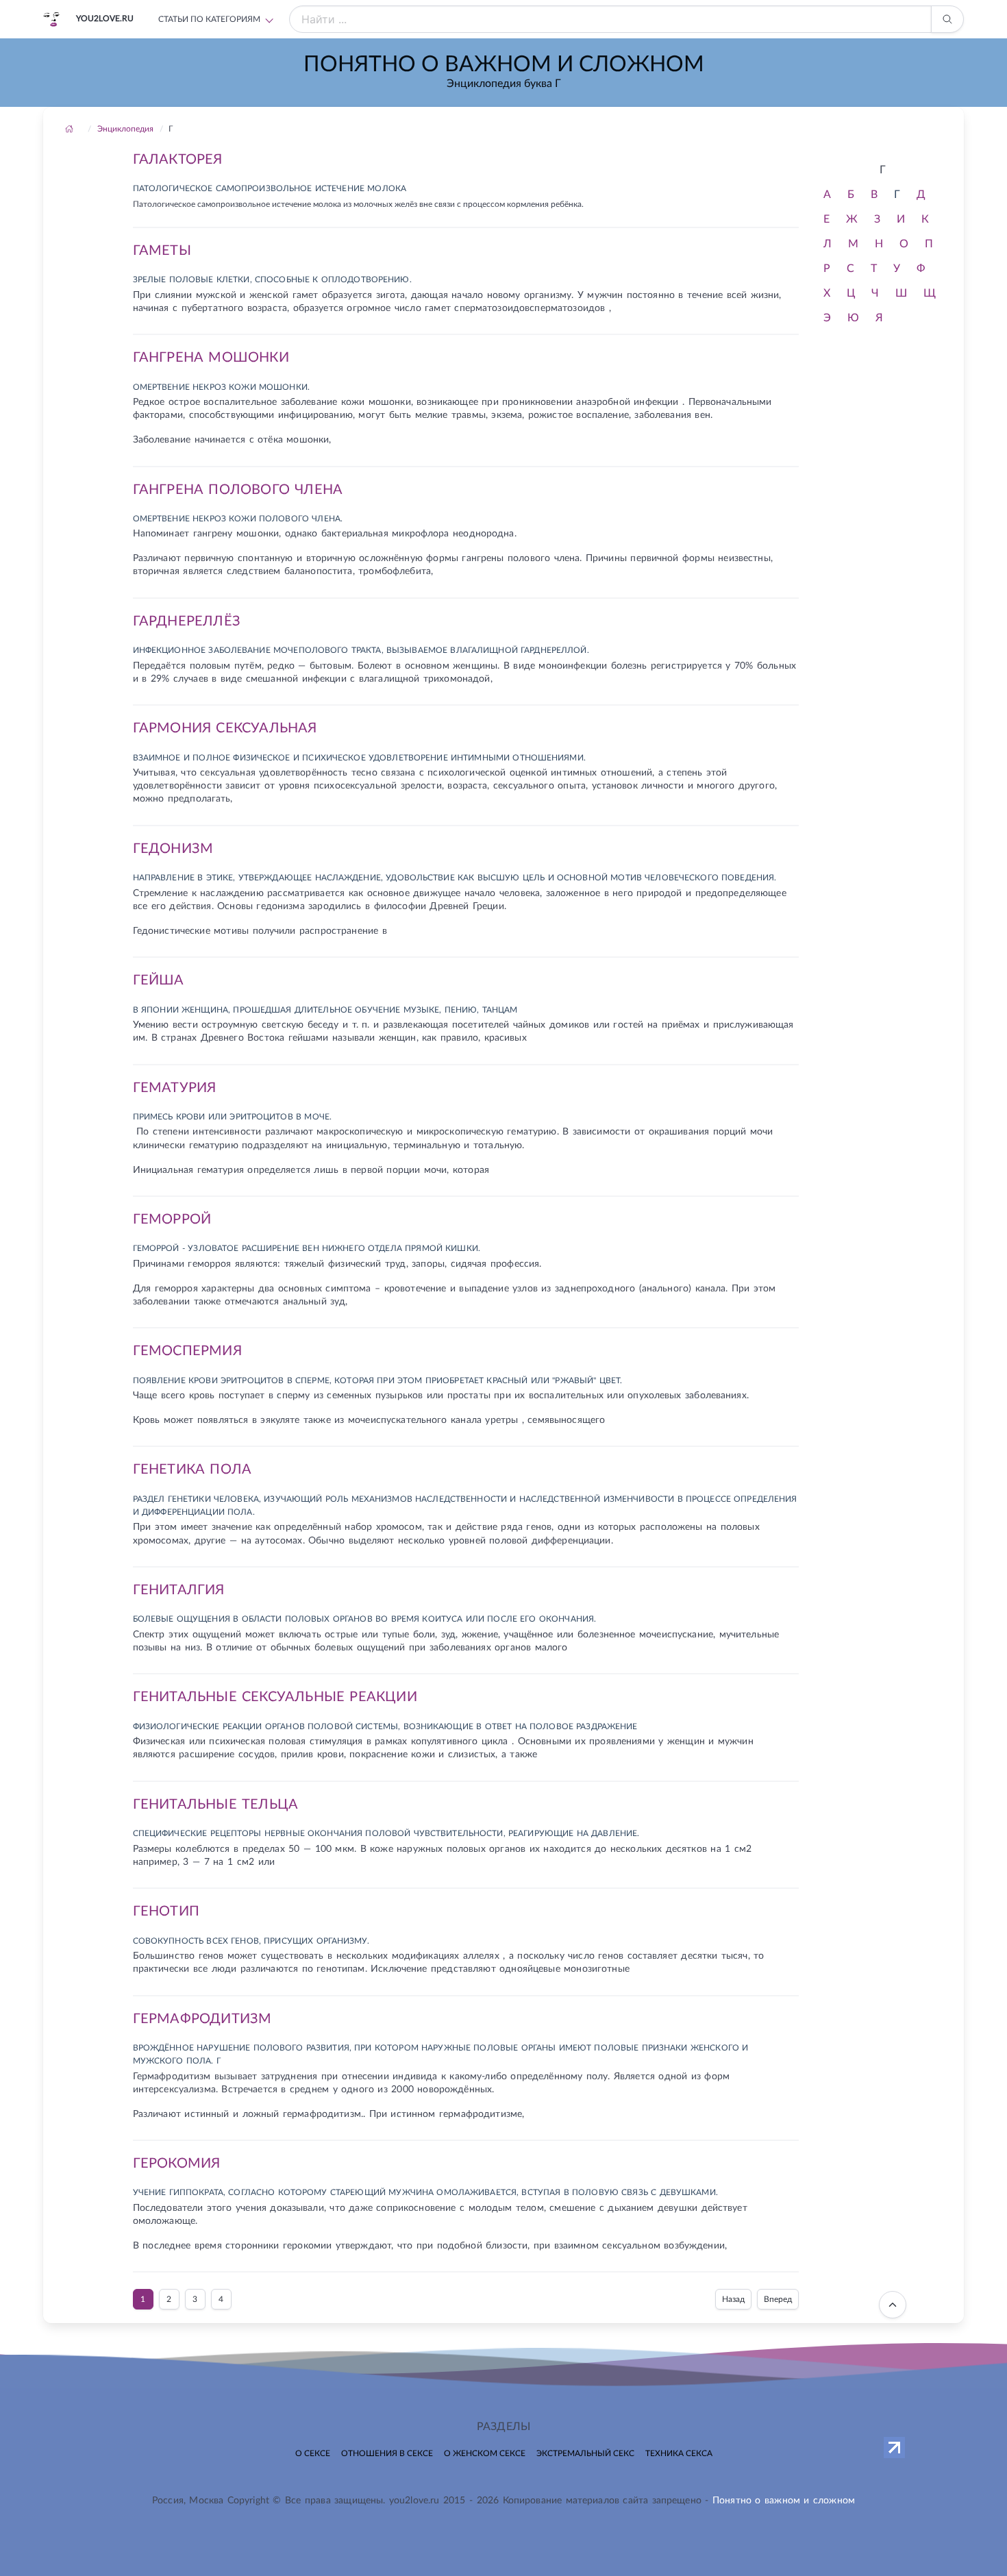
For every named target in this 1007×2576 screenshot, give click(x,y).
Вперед (778, 2299)
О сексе (313, 2453)
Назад (733, 2299)
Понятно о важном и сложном (784, 2501)
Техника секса (679, 2453)
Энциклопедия (125, 129)
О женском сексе (485, 2453)
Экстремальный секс (585, 2453)
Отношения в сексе (387, 2453)
